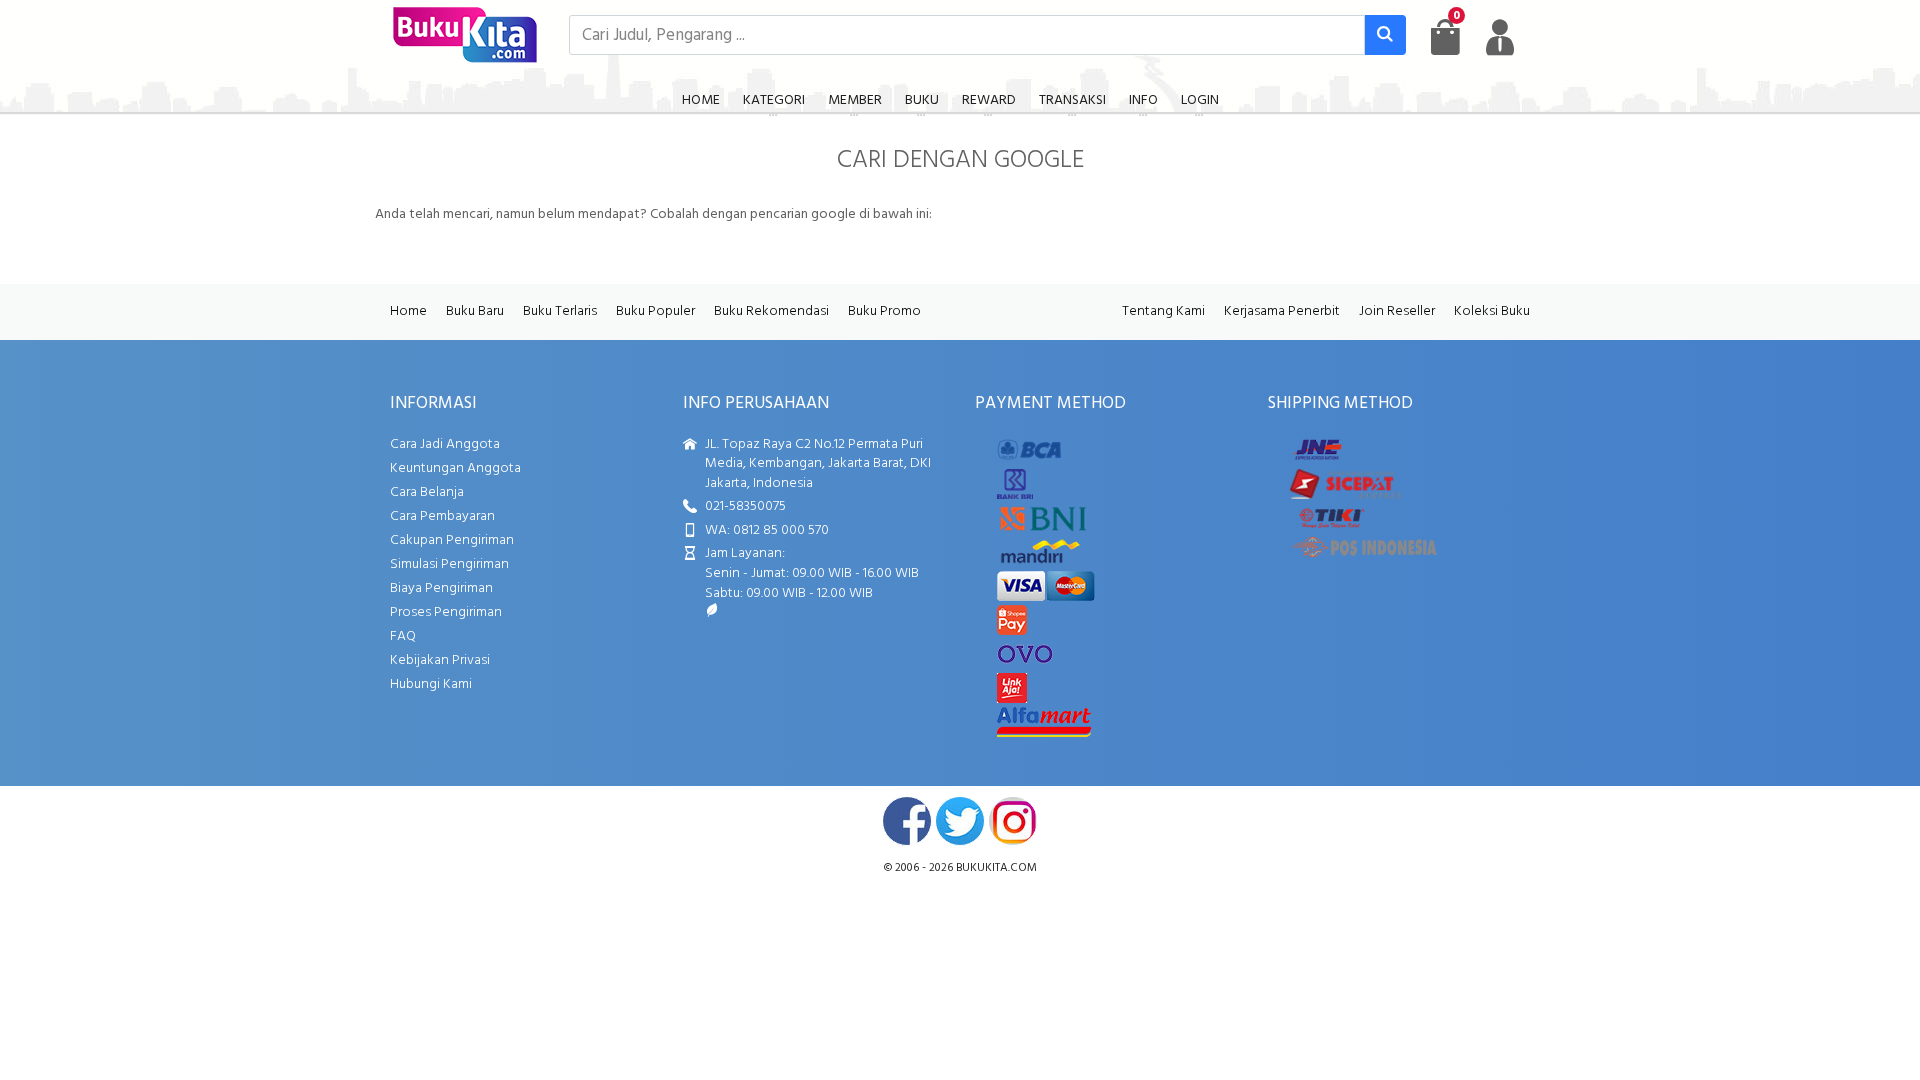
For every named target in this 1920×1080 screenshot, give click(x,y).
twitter (960, 821)
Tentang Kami (1163, 311)
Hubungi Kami (431, 684)
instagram (1013, 821)
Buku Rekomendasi (771, 311)
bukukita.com (996, 868)
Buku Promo (884, 311)
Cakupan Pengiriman (452, 540)
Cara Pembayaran (442, 516)
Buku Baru (475, 311)
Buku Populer (655, 311)
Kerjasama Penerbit (1282, 311)
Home (408, 311)
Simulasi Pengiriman (449, 564)
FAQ (403, 636)
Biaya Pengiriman (441, 588)
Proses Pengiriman (446, 612)
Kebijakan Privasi (440, 660)
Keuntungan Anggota (455, 468)
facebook (907, 821)
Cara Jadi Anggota (445, 444)
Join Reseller (1397, 311)
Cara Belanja (427, 492)
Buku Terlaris (560, 311)
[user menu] (1500, 37)
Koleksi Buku (1492, 311)
